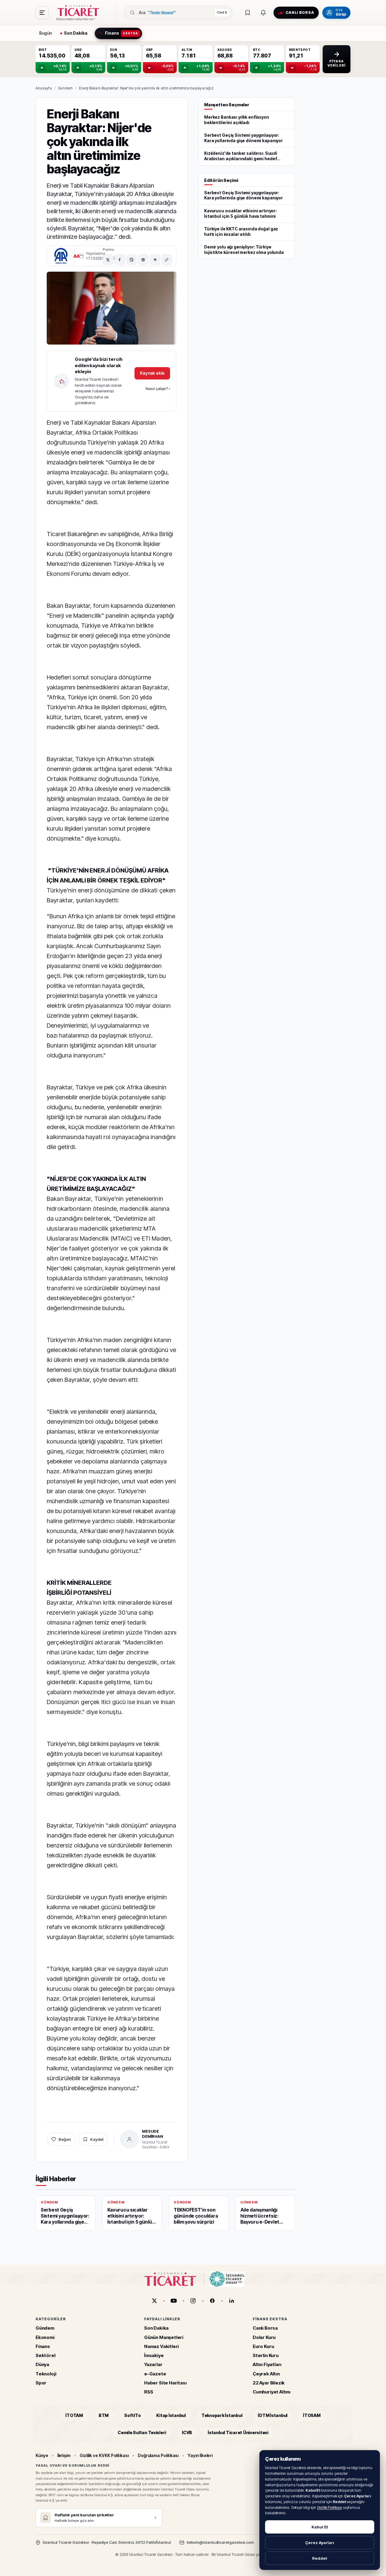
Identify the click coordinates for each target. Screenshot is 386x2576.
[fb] (212, 2301)
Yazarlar (153, 2364)
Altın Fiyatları (267, 2364)
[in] (232, 2301)
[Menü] (42, 13)
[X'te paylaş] (108, 260)
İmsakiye (154, 2355)
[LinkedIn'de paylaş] (143, 260)
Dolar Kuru (264, 2337)
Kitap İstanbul (171, 2415)
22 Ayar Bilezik (269, 2383)
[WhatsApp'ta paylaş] (131, 260)
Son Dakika (156, 2328)
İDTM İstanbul (273, 2415)
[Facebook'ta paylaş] (120, 260)
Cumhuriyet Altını (272, 2392)
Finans (43, 2346)
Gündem (65, 88)
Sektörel (46, 2355)
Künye (42, 2455)
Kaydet (97, 2139)
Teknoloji (46, 2373)
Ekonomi (45, 2337)
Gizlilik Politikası (329, 2507)
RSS (149, 2392)
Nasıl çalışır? (158, 389)
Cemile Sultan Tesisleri (142, 2432)
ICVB (187, 2432)
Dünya (42, 2364)
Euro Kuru (263, 2346)
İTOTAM (74, 2415)
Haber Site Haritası (165, 2383)
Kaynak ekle (152, 373)
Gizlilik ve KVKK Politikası (104, 2455)
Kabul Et (320, 2527)
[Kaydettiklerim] (248, 13)
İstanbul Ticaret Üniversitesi (238, 2432)
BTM (104, 2415)
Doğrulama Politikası (158, 2455)
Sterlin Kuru (266, 2355)
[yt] (174, 2301)
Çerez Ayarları (320, 2543)
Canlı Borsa (265, 2328)
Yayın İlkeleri (200, 2455)
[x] (154, 2301)
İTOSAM (312, 2415)
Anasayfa (44, 88)
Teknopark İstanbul (222, 2415)
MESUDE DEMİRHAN (153, 2134)
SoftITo (132, 2415)
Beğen (65, 2139)
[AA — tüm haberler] (61, 256)
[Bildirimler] (263, 13)
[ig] (193, 2301)
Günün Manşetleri (164, 2337)
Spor (41, 2383)
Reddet (320, 2558)
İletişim (64, 2455)
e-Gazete (155, 2373)
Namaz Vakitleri (161, 2346)
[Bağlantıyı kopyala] (167, 260)
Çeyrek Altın (266, 2373)
